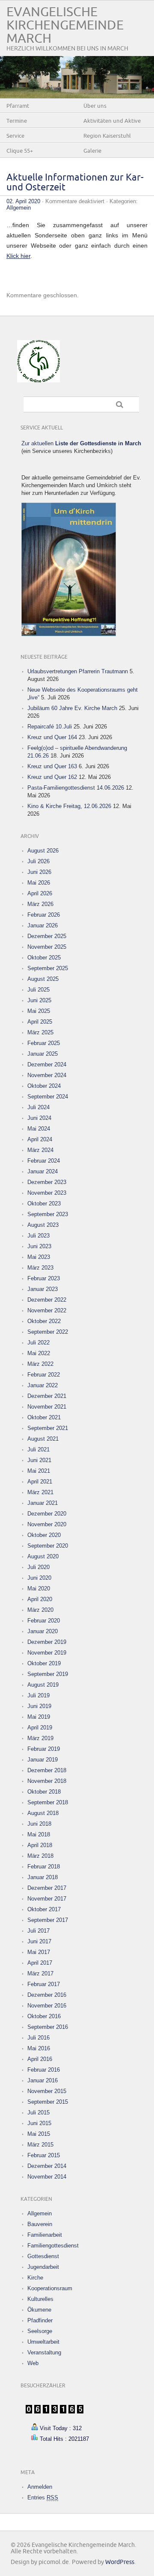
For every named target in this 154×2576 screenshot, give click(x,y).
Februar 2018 (44, 1867)
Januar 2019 (43, 1760)
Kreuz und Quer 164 (52, 737)
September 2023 (48, 1214)
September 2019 (48, 1674)
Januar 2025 (43, 1054)
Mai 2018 (39, 1834)
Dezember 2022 (47, 1300)
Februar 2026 (44, 915)
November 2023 (47, 1193)
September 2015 (48, 2102)
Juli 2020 (38, 1567)
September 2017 (48, 1920)
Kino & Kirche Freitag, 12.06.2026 (69, 806)
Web (33, 2363)
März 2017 (40, 1973)
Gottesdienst (43, 2256)
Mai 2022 (39, 1353)
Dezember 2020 (47, 1514)
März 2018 (40, 1856)
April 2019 (40, 1728)
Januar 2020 (43, 1631)
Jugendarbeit (43, 2267)
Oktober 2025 (44, 958)
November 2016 (47, 2006)
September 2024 (48, 1097)
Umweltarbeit (43, 2342)
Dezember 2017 (47, 1888)
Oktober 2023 (44, 1204)
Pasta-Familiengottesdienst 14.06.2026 (76, 788)
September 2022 (48, 1332)
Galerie (92, 151)
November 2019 (47, 1653)
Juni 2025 (39, 1000)
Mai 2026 (39, 883)
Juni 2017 (39, 1941)
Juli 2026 (38, 861)
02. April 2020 (23, 201)
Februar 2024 (44, 1161)
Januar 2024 (43, 1171)
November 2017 (47, 1899)
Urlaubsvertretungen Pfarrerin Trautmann (78, 671)
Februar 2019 (44, 1749)
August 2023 (43, 1225)
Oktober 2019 (44, 1663)
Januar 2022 (43, 1385)
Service (15, 136)
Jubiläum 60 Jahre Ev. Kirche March (72, 708)
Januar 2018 (43, 1877)
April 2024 (40, 1139)
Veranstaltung (44, 2352)
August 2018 (43, 1813)
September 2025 (48, 968)
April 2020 (40, 1599)
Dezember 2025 (47, 936)
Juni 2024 (39, 1118)
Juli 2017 (38, 1931)
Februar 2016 (44, 2070)
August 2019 (43, 1685)
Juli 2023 (38, 1236)
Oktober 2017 (44, 1909)
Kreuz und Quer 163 (52, 766)
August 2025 (43, 979)
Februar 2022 (44, 1375)
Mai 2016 (39, 2048)
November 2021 (47, 1407)
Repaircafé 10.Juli (50, 727)
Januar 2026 (43, 925)
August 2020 (43, 1556)
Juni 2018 (39, 1824)
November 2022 (47, 1310)
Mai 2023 (39, 1257)
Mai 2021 (39, 1471)
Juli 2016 (38, 2038)
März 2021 (40, 1492)
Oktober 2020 (44, 1535)
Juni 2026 (39, 872)
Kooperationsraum (50, 2288)
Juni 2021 (39, 1460)
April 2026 (40, 893)
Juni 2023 (39, 1246)
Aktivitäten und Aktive (112, 121)
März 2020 (40, 1610)
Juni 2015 (39, 2123)
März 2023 (40, 1268)
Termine (17, 121)
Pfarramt (18, 106)
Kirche (35, 2278)
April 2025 (40, 1022)
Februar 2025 (44, 1043)
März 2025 (40, 1032)
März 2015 (40, 2145)
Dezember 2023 (47, 1182)
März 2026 (40, 904)
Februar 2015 (44, 2155)
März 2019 (40, 1738)
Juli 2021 (38, 1449)
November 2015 (47, 2091)
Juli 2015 (38, 2113)
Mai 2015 (39, 2134)
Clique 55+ (20, 151)
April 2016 (40, 2059)
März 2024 (40, 1150)
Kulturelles (40, 2299)
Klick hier (18, 256)
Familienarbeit (45, 2235)
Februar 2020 (44, 1621)
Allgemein (19, 208)
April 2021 (40, 1482)
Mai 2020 (39, 1589)
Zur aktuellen (81, 443)
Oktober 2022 (44, 1321)
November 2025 (47, 947)
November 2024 (47, 1075)
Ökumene (39, 2310)
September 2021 (48, 1428)
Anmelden (40, 2487)
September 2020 (48, 1546)
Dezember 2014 (47, 2166)
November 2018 (47, 1781)
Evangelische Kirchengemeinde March (65, 25)
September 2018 (48, 1802)
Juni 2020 (39, 1578)
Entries (43, 2498)
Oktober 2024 (44, 1086)
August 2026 (43, 851)
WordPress (120, 2562)
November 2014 (47, 2177)
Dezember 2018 (47, 1770)
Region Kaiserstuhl (107, 136)
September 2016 (48, 2027)
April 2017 (40, 1963)
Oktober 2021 (44, 1417)
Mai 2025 (39, 1011)
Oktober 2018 (44, 1792)
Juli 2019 (38, 1695)
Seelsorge (40, 2331)
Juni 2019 (39, 1706)
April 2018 (40, 1845)
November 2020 (47, 1524)
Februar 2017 (44, 1984)
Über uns (95, 106)
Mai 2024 (39, 1129)
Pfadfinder (40, 2320)
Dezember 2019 (47, 1642)
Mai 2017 (39, 1952)
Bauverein (40, 2224)
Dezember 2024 (47, 1064)
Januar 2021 (43, 1503)
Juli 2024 (38, 1107)
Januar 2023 (43, 1289)
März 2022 (40, 1364)
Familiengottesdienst (53, 2246)
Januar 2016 (43, 2080)
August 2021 (43, 1439)
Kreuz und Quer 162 (52, 777)
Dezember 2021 (47, 1396)
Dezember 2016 (47, 1995)
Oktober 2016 (44, 2016)
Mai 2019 (39, 1717)
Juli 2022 (38, 1343)
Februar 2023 (44, 1278)
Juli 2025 (38, 990)
